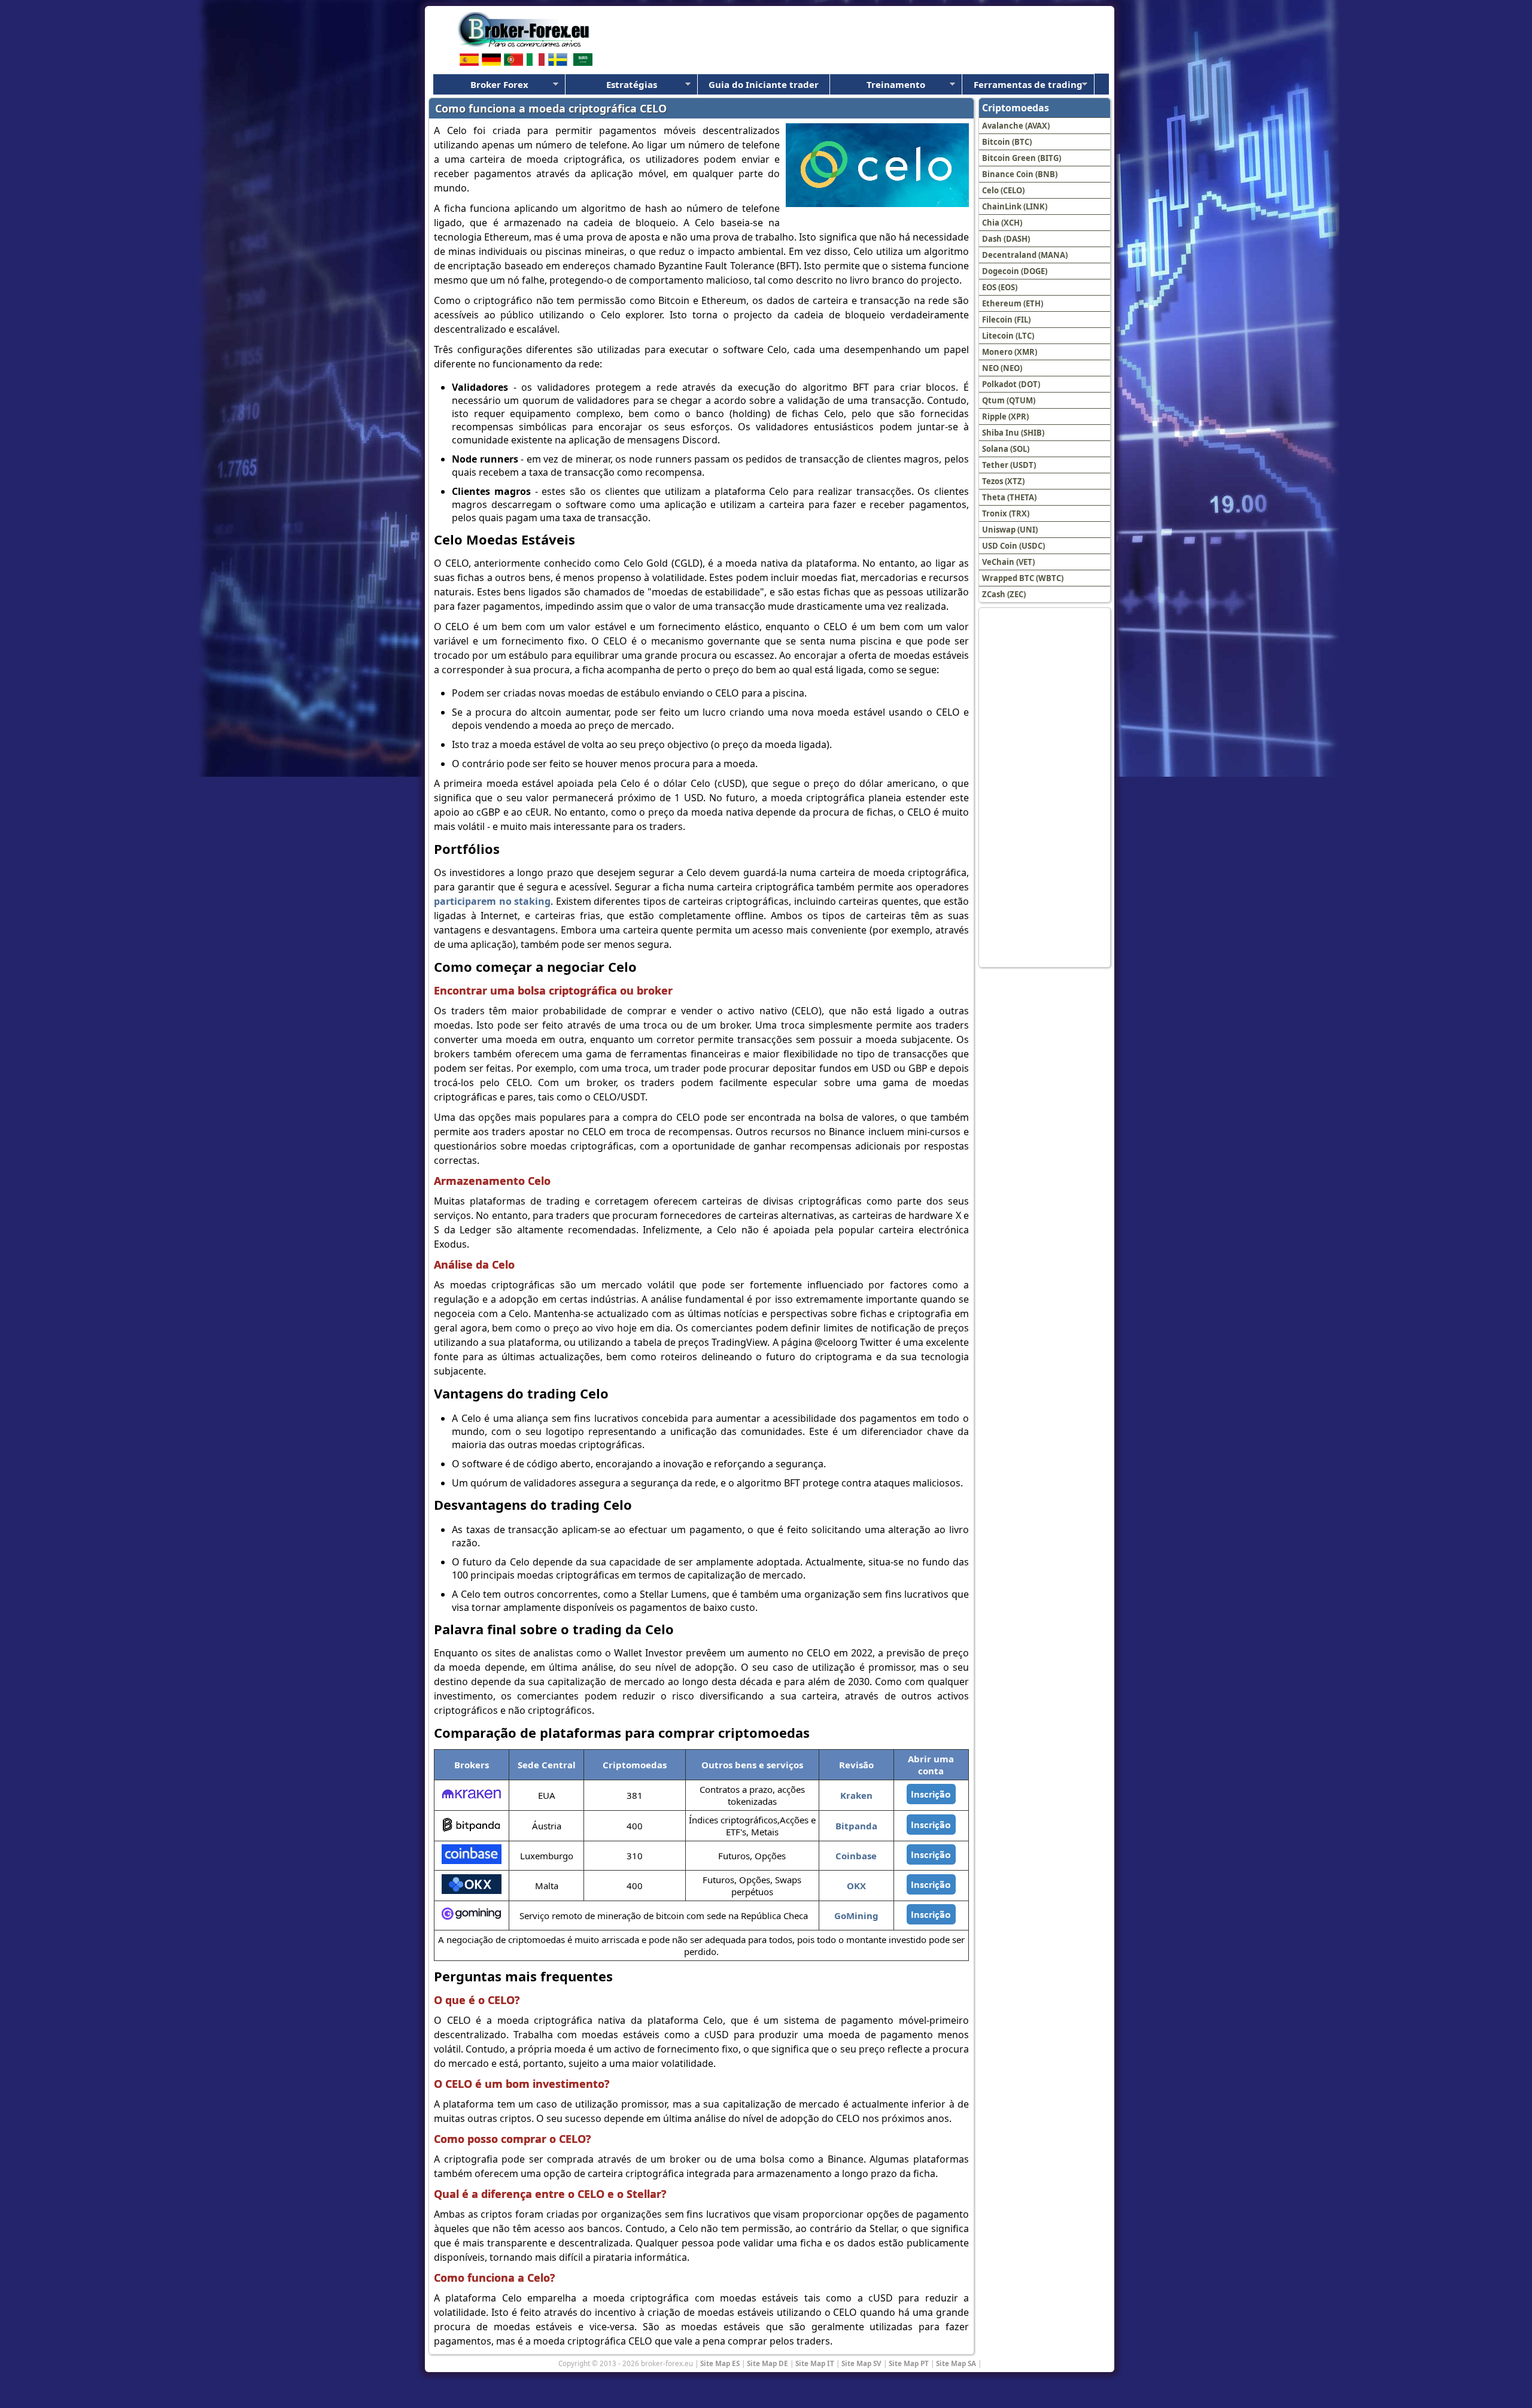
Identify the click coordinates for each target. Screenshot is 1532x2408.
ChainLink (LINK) (1015, 206)
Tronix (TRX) (1006, 513)
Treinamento (896, 84)
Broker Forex (499, 84)
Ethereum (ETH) (1013, 303)
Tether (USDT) (1009, 465)
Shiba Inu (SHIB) (1013, 433)
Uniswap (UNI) (1010, 530)
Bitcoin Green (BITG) (1022, 158)
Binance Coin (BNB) (1020, 174)
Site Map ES (720, 2363)
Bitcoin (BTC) (1007, 142)
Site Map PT (909, 2363)
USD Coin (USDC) (1013, 546)
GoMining (856, 1916)
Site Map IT (815, 2363)
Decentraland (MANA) (1025, 255)
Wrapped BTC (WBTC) (1023, 578)
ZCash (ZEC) (1004, 594)
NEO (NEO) (1002, 368)
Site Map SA (956, 2363)
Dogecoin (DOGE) (1015, 271)
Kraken (856, 1795)
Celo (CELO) (1003, 190)
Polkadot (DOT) (1011, 384)
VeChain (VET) (1008, 562)
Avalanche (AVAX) (1016, 126)
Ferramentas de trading (1028, 84)
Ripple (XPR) (1005, 416)
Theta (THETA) (1009, 497)
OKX (856, 1886)
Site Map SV (861, 2363)
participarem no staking (492, 901)
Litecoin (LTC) (1008, 336)
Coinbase (856, 1856)
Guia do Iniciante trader (764, 84)
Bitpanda (856, 1826)
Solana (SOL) (1006, 449)
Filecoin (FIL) (1006, 320)
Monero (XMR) (1010, 352)
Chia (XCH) (1002, 223)
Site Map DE (767, 2363)
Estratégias (632, 84)
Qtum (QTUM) (1009, 400)
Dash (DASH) (1006, 239)
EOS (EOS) (1000, 287)
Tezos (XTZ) (1003, 481)
